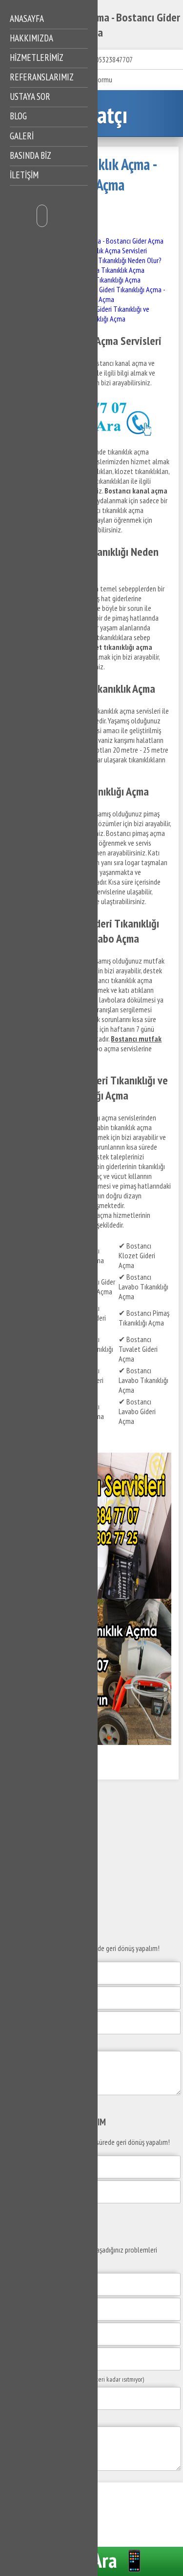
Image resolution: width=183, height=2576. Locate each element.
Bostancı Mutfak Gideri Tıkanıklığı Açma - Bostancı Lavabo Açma (108, 294)
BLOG (18, 116)
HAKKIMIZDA (31, 38)
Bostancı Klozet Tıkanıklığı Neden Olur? (106, 260)
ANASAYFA (27, 19)
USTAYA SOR (30, 96)
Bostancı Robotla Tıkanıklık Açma (98, 270)
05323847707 (114, 59)
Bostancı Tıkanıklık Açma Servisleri (99, 250)
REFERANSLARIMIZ (42, 77)
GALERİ (22, 136)
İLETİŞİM (24, 175)
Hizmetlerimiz (37, 57)
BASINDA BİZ (30, 155)
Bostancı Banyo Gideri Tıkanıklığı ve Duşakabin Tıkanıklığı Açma (100, 314)
